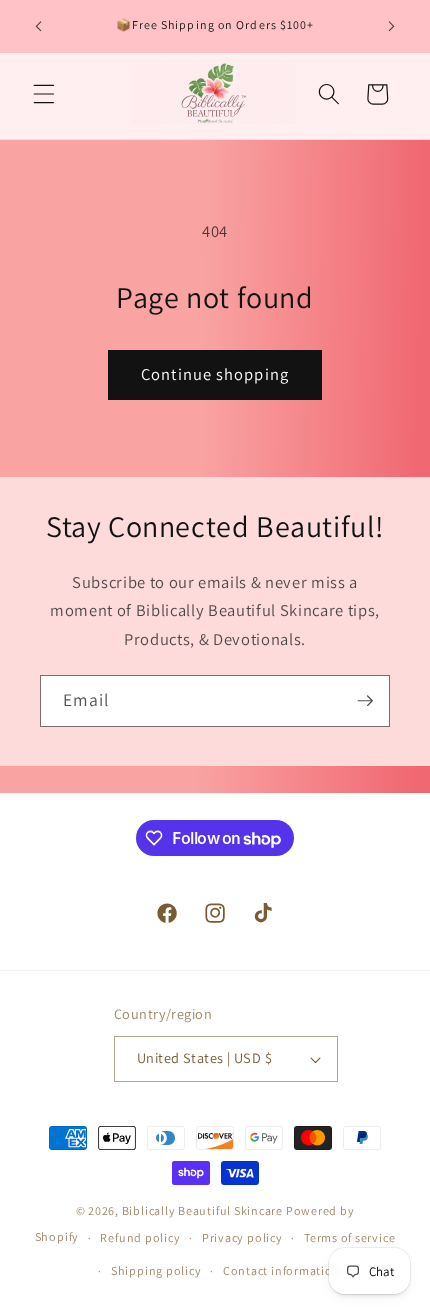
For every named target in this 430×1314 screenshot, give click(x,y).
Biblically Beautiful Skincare (202, 1210)
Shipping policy (156, 1270)
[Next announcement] (392, 27)
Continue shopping (215, 374)
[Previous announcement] (39, 27)
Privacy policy (242, 1237)
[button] (44, 94)
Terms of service (349, 1237)
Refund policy (140, 1237)
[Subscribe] (365, 701)
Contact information (282, 1270)
